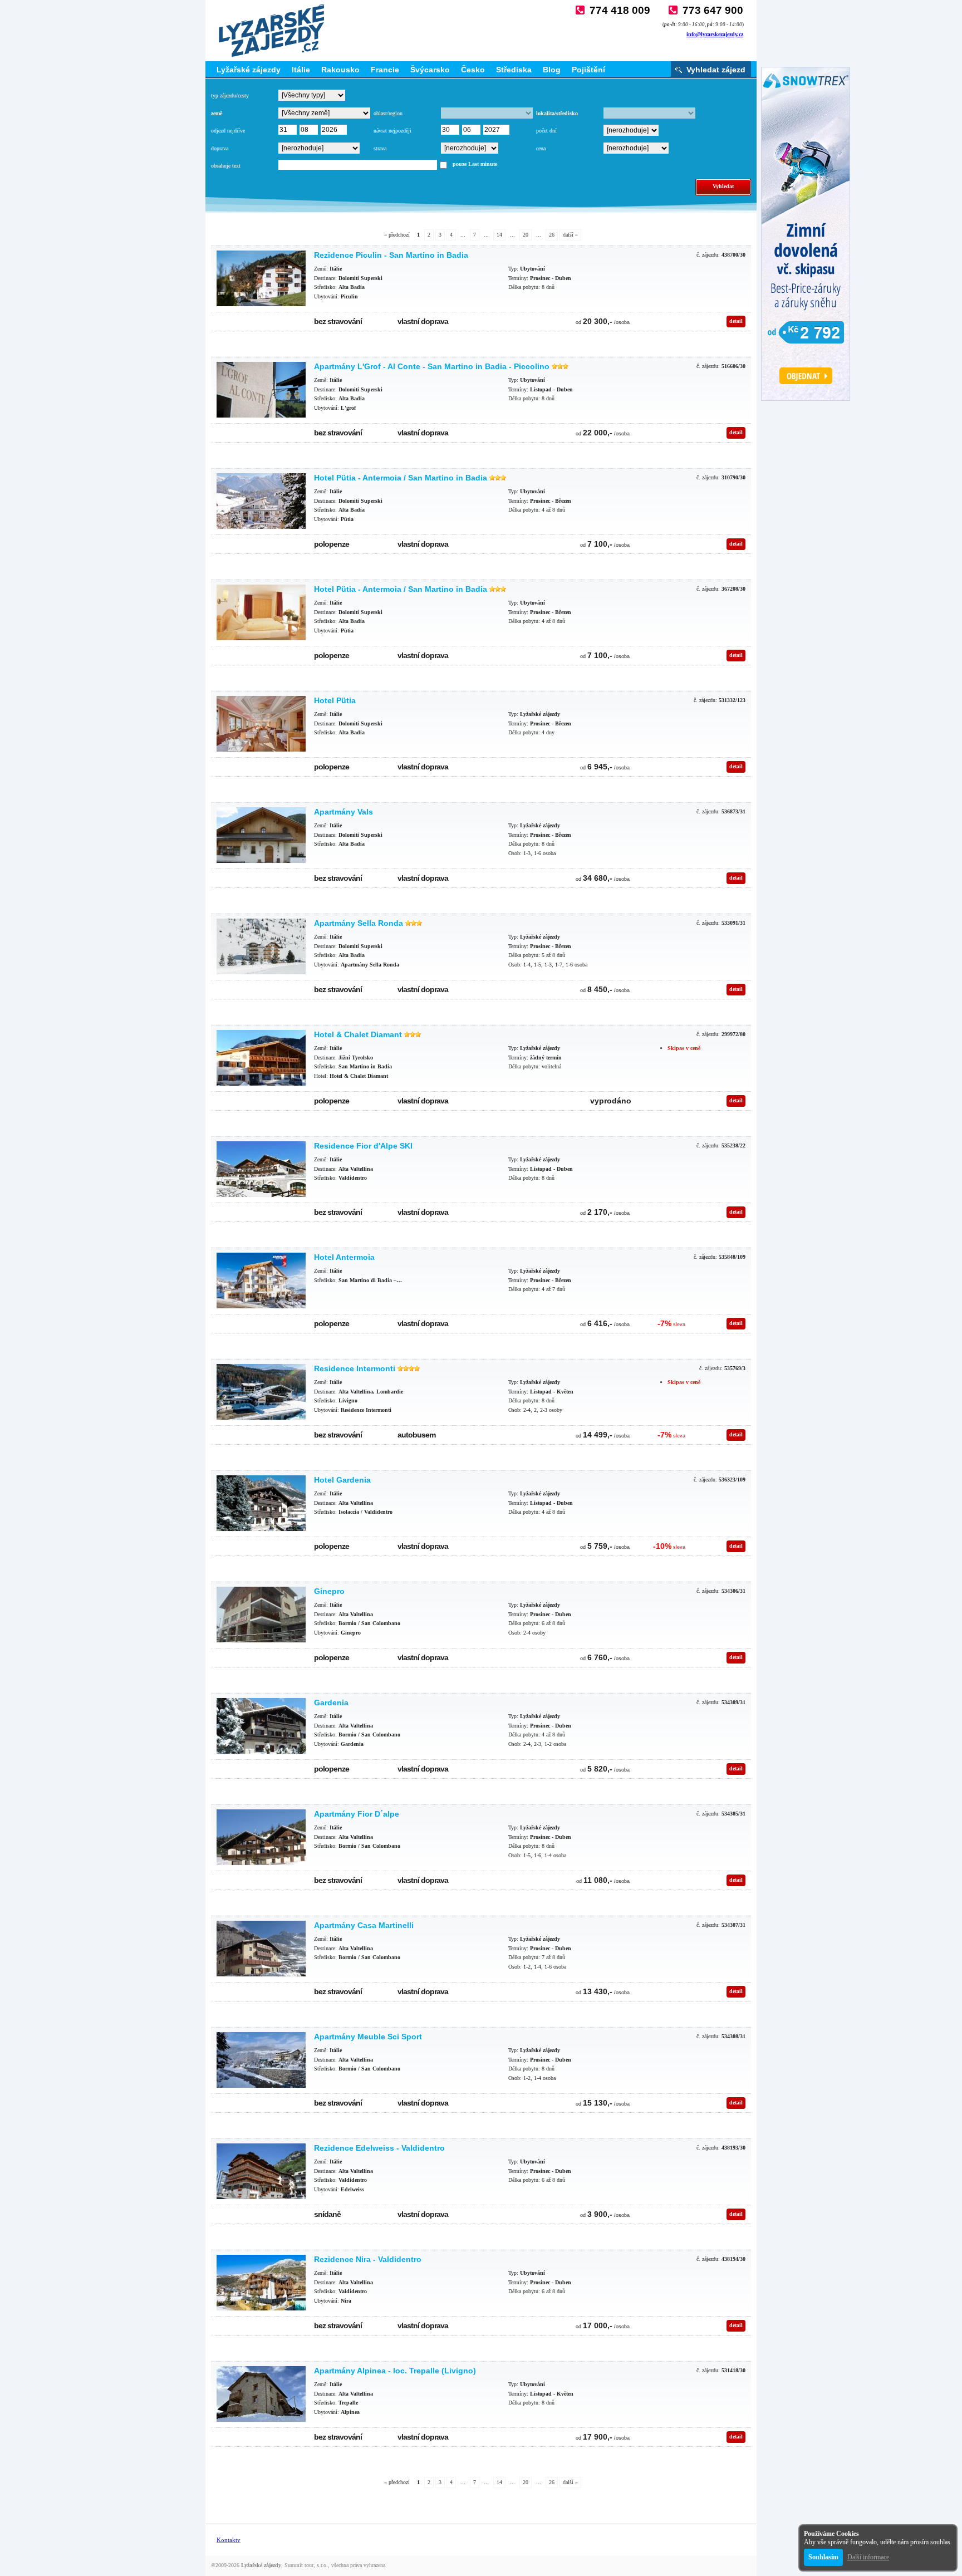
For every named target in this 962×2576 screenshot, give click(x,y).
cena (541, 148)
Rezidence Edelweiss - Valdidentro (379, 2148)
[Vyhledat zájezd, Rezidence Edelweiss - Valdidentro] (261, 2171)
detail (736, 321)
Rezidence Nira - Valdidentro (368, 2259)
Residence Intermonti (355, 1368)
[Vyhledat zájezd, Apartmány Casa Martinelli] (261, 1949)
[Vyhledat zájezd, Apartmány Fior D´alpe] (261, 1837)
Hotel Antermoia (344, 1257)
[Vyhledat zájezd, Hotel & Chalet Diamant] (261, 1058)
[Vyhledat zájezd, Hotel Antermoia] (261, 1280)
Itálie (301, 70)
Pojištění (588, 70)
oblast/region (388, 113)
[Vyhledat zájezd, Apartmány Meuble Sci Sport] (261, 2060)
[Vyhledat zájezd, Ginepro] (261, 1615)
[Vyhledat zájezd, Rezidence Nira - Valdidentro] (261, 2283)
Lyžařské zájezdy (249, 70)
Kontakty (229, 2540)
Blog (552, 70)
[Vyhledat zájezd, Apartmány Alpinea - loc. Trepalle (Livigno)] (261, 2394)
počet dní (546, 131)
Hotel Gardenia (342, 1480)
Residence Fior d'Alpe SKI (363, 1146)
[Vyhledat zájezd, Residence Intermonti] (261, 1392)
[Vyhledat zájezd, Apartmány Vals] (261, 835)
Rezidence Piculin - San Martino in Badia (391, 255)
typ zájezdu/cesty (230, 95)
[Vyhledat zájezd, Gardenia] (261, 1726)
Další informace (868, 2557)
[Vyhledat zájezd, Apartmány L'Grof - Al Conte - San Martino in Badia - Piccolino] (261, 390)
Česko (473, 70)
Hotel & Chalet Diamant (358, 1034)
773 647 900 (713, 10)
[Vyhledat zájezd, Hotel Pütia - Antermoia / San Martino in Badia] (261, 501)
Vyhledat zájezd (716, 70)
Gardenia (331, 1702)
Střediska (514, 70)
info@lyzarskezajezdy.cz (715, 34)
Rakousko (340, 70)
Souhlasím (823, 2557)
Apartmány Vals (343, 812)
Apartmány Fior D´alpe (357, 1814)
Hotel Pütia (335, 700)
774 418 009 (620, 10)
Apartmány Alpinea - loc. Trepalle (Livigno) (395, 2371)
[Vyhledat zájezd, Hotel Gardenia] (261, 1503)
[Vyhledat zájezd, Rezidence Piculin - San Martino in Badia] (261, 278)
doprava (220, 148)
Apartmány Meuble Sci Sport (368, 2037)
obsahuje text (226, 166)
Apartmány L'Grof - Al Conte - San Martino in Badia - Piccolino (432, 366)
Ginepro (329, 1591)
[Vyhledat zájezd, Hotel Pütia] (261, 724)
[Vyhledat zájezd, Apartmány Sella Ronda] (261, 946)
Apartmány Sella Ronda (359, 923)
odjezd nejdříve (228, 131)
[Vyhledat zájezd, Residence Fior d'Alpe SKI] (261, 1169)
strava (380, 148)
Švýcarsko (430, 70)
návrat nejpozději (392, 131)
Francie (385, 70)
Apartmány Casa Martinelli (364, 1925)
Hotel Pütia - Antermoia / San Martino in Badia (401, 478)
